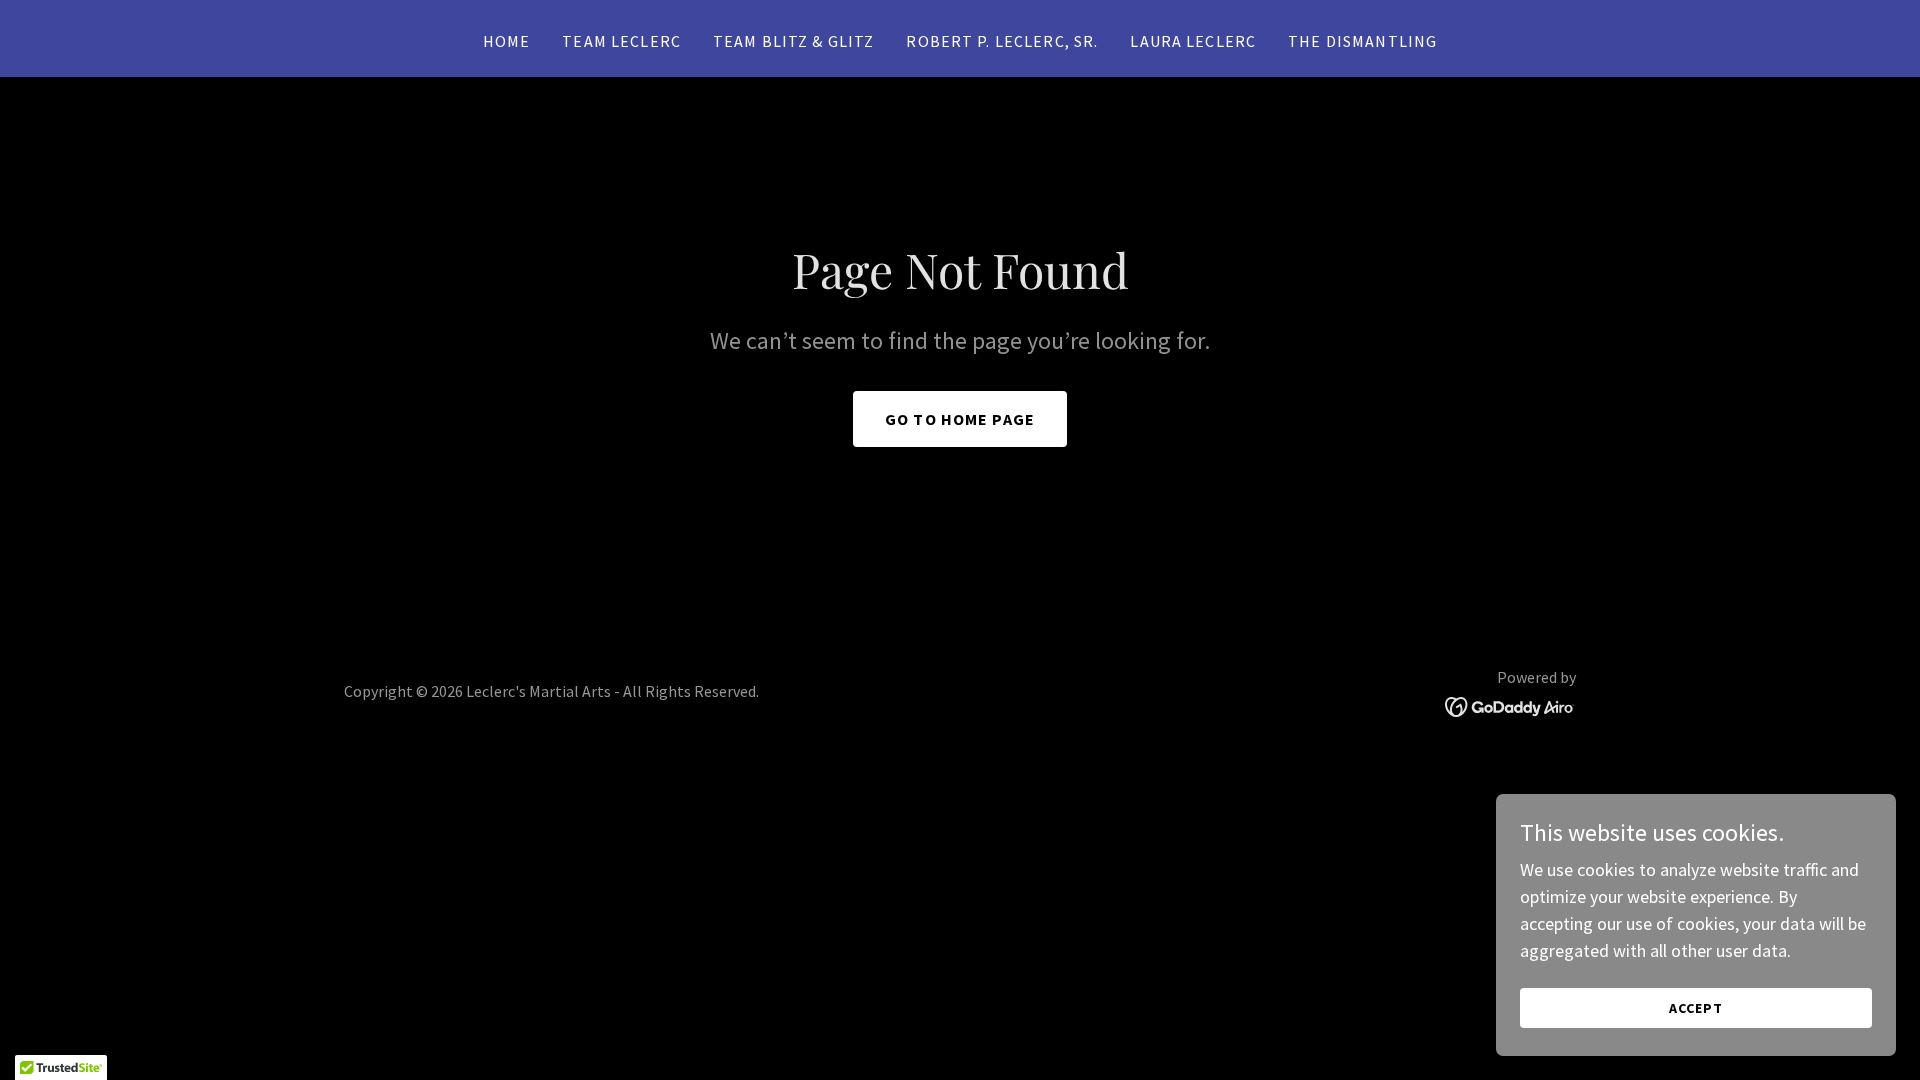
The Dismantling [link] (1362, 41)
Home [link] (507, 41)
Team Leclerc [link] (621, 41)
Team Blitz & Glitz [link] (793, 41)
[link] (1510, 704)
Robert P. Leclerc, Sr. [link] (1002, 41)
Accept (1696, 1008)
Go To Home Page (960, 419)
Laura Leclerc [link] (1193, 41)
